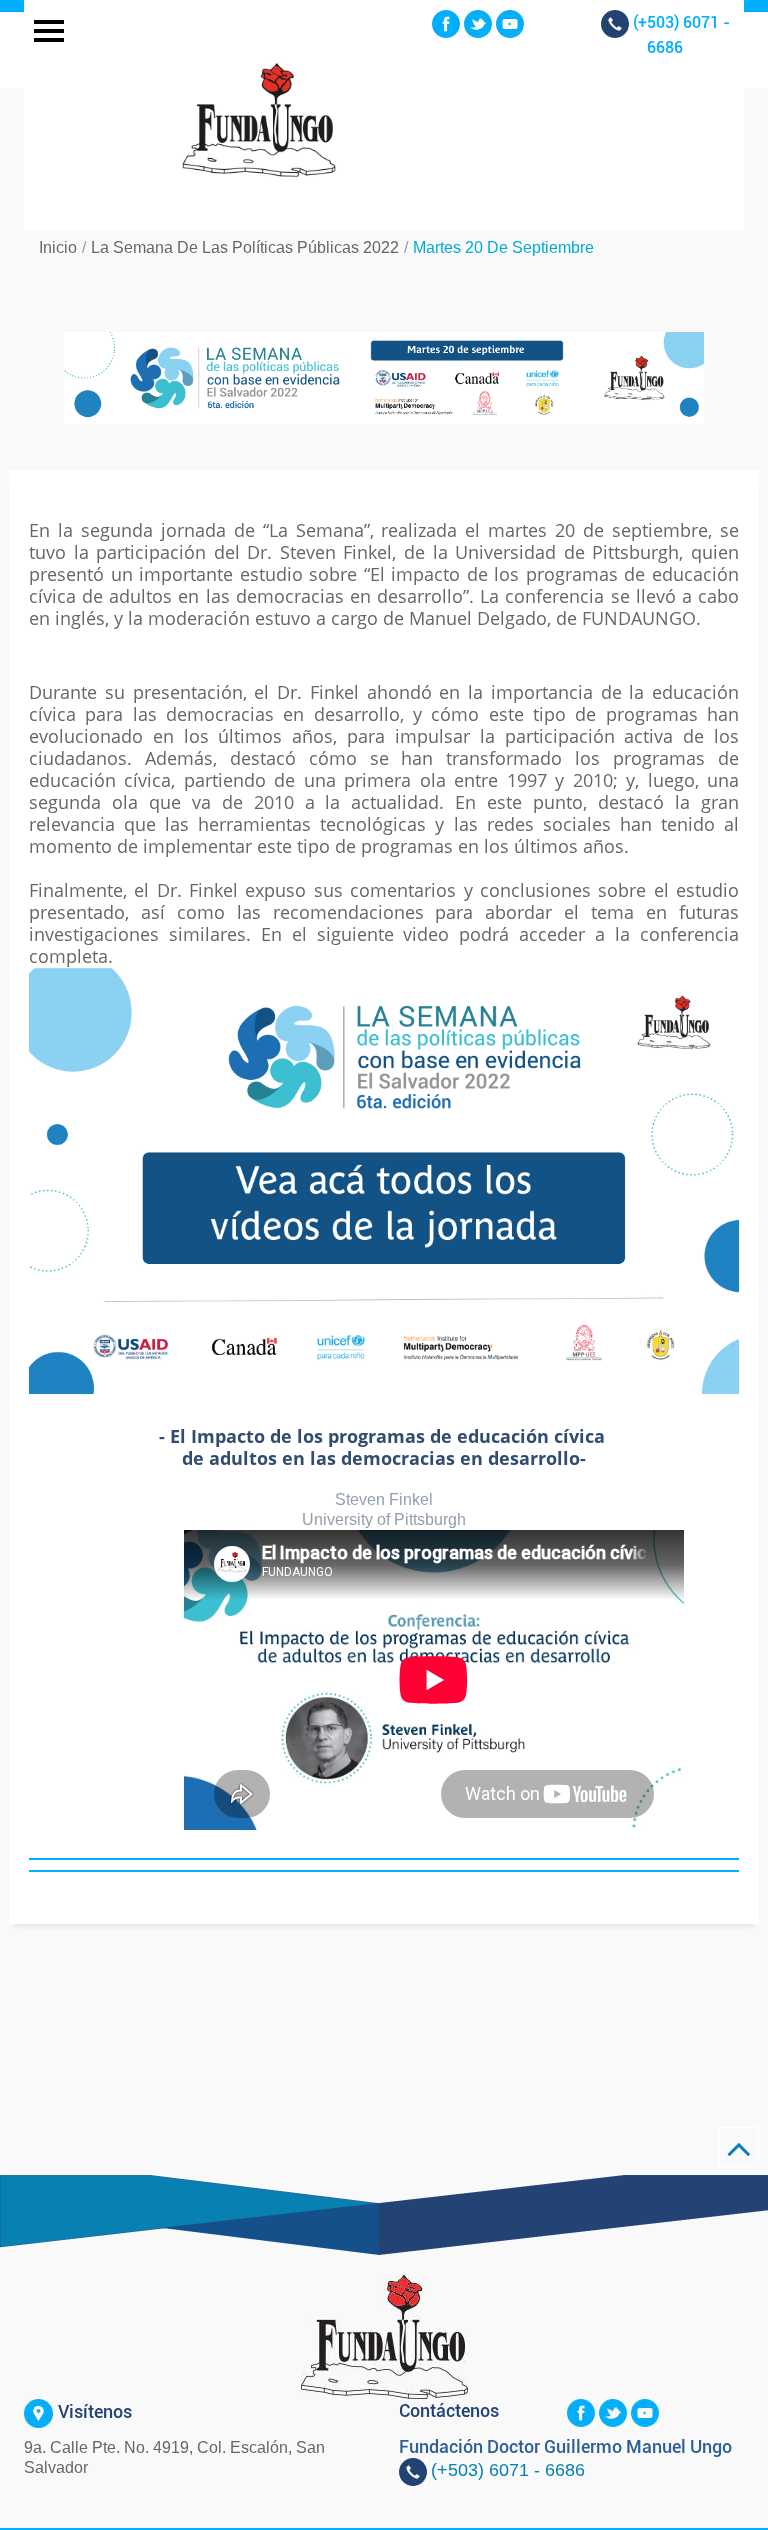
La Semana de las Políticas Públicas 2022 (245, 247)
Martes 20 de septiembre (503, 247)
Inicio (58, 247)
